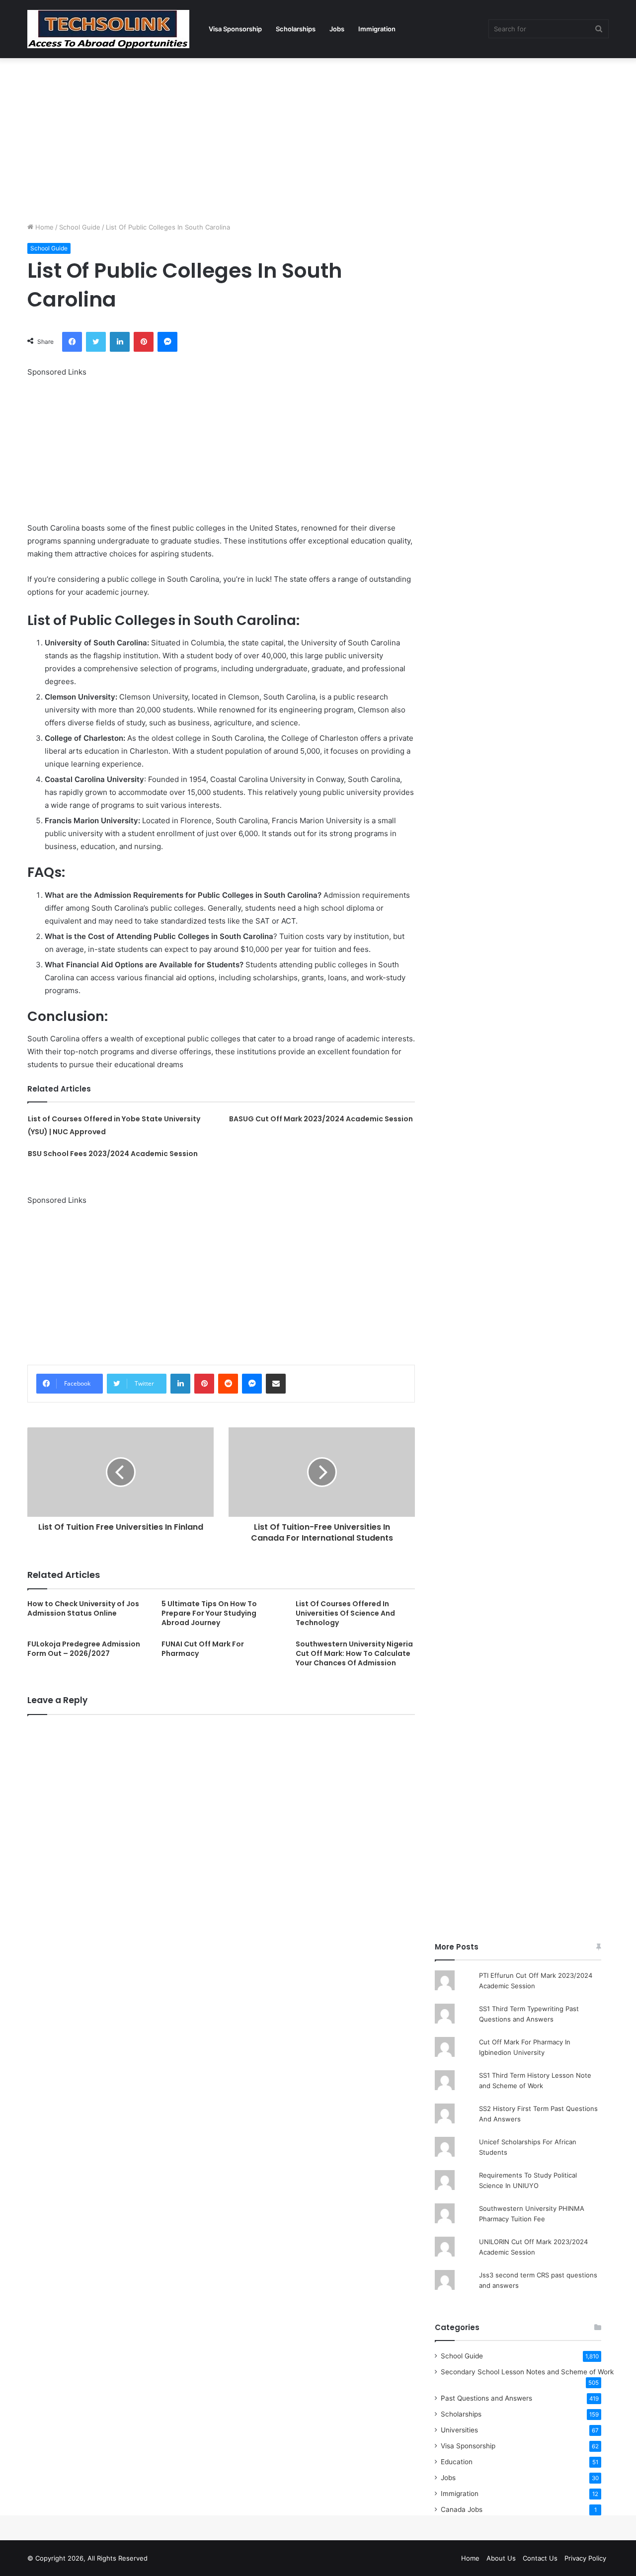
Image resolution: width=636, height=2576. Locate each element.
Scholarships (296, 29)
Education (457, 2462)
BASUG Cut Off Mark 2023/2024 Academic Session (321, 1119)
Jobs (337, 29)
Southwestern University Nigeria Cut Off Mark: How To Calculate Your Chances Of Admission (354, 1653)
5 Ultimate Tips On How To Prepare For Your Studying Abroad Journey (209, 1613)
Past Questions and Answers (486, 2398)
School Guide (80, 227)
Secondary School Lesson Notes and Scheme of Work (527, 2372)
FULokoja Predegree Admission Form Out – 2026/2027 (84, 1649)
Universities (459, 2430)
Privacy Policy (585, 2558)
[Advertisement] (318, 138)
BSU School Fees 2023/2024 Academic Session (113, 1154)
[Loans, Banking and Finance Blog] (108, 29)
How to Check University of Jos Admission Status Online (83, 1608)
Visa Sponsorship (235, 29)
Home (43, 227)
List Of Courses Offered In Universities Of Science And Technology (345, 1613)
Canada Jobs (462, 2509)
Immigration (377, 29)
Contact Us (540, 2558)
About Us (501, 2558)
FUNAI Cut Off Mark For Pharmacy (203, 1649)
